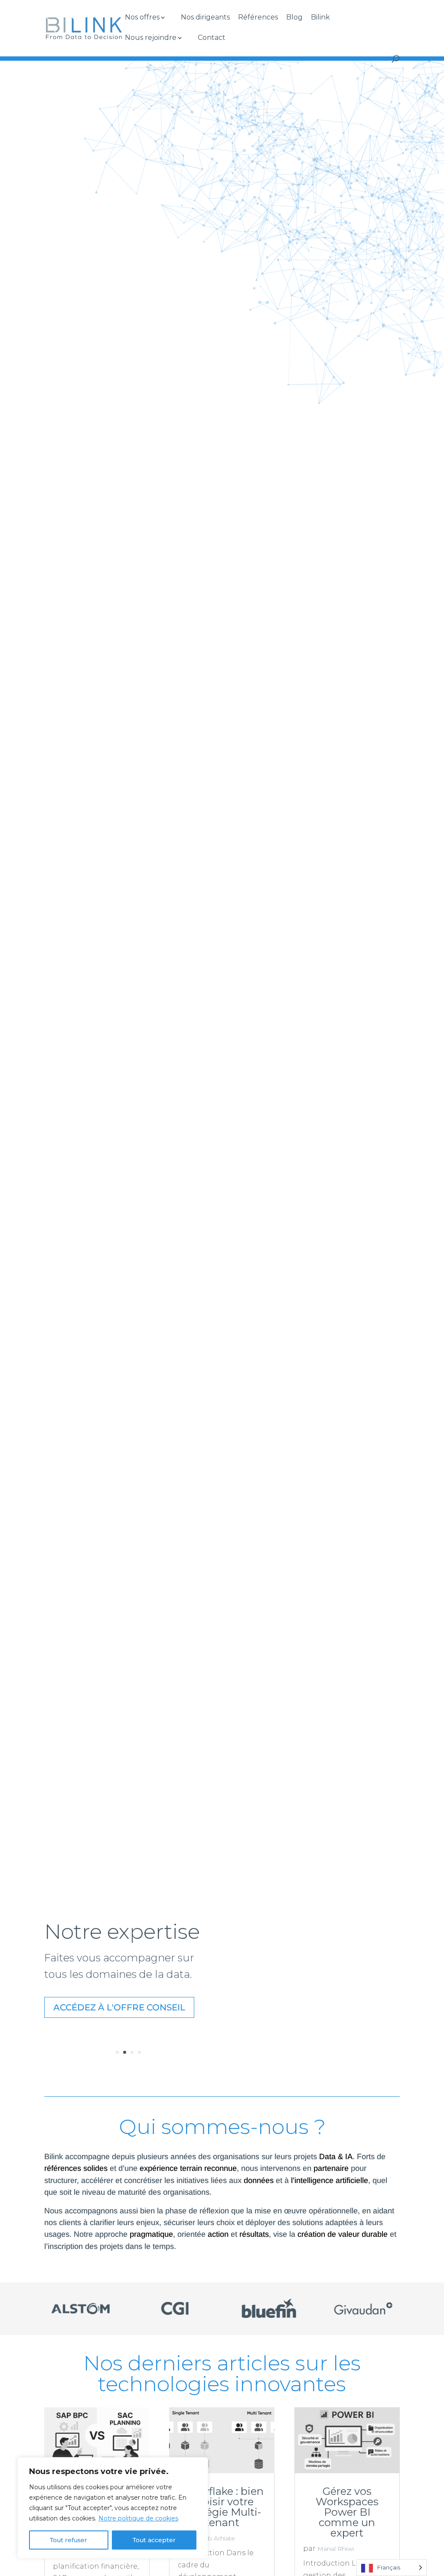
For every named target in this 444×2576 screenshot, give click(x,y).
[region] (113, 2508)
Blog (294, 18)
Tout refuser (69, 2540)
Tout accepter (154, 2540)
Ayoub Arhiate (214, 2538)
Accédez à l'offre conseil (119, 2007)
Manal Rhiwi (336, 2549)
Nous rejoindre (151, 38)
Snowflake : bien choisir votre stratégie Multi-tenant (222, 2507)
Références (258, 18)
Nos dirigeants (205, 18)
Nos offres (142, 18)
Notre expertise (122, 1931)
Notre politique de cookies (138, 2518)
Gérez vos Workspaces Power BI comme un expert (347, 2512)
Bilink (320, 18)
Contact (212, 38)
